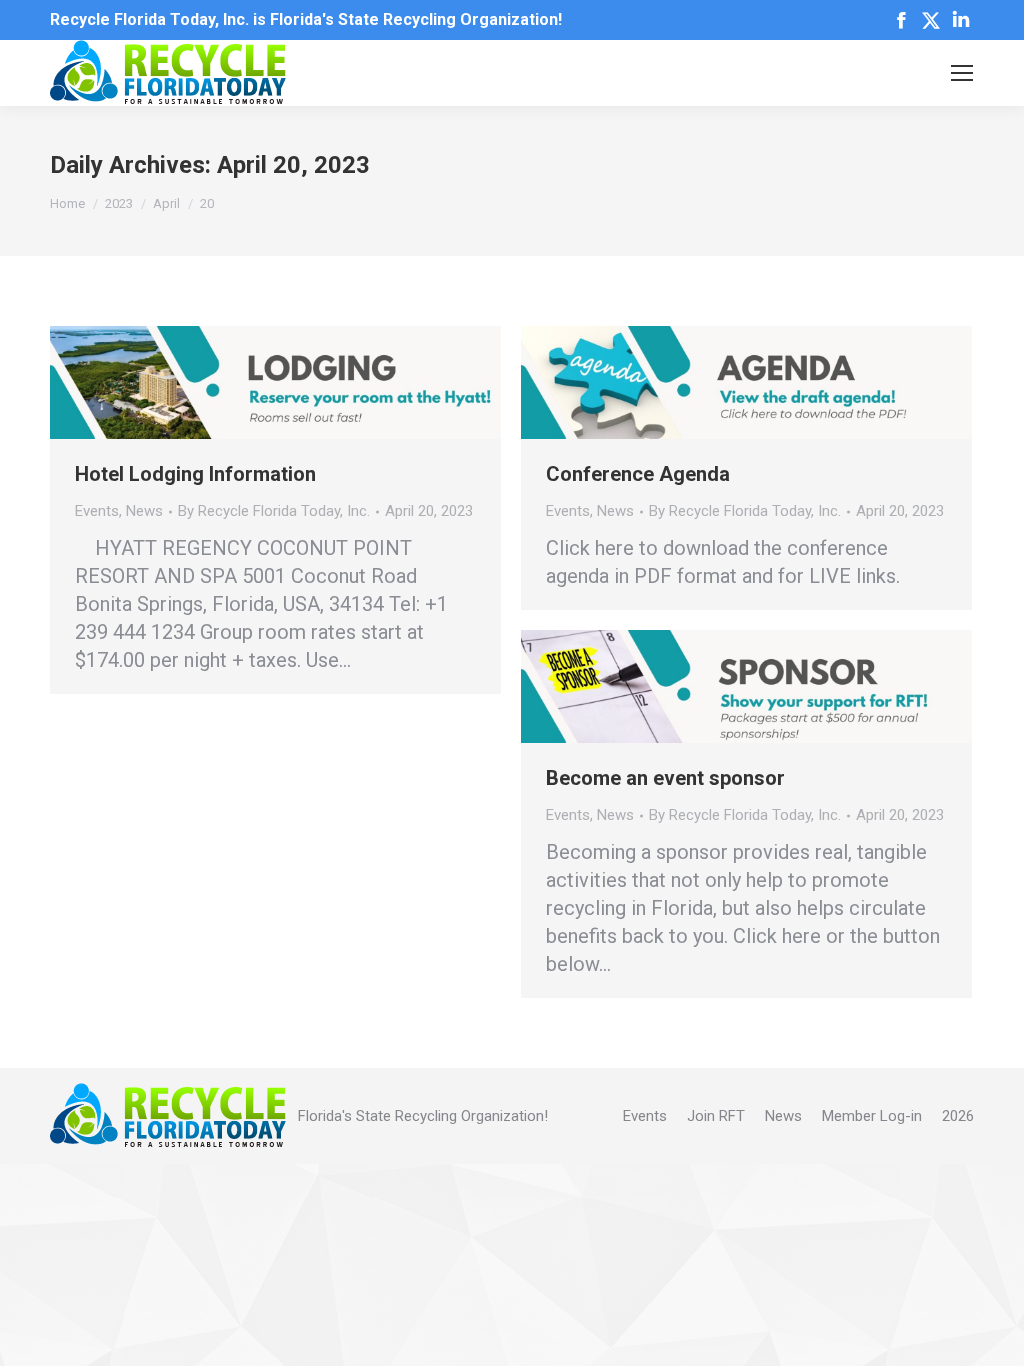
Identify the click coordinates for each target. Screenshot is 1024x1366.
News (144, 511)
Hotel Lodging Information (195, 474)
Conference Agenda (638, 474)
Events (97, 511)
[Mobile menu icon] (962, 73)
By (274, 511)
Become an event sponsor (665, 778)
